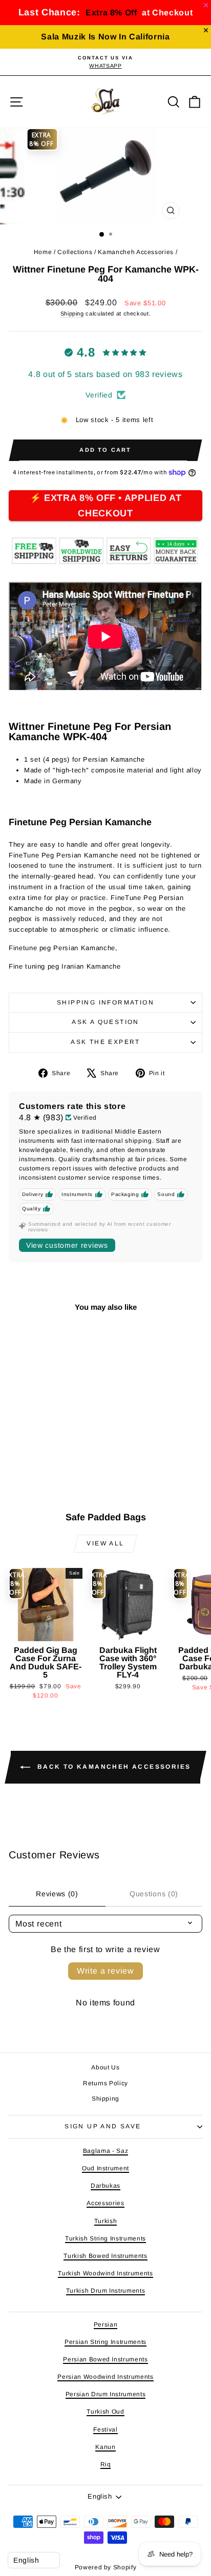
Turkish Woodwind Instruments (105, 2273)
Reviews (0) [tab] (57, 1894)
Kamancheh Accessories (136, 252)
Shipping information (105, 1002)
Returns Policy (105, 2083)
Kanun (105, 2447)
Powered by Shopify (106, 2567)
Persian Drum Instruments (106, 2394)
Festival (105, 2430)
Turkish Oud (105, 2412)
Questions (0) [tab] (154, 1894)
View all (105, 1543)
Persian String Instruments (105, 2342)
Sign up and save (103, 2126)
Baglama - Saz (105, 2151)
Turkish (106, 2221)
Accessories (105, 2203)
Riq (106, 2464)
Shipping (72, 313)
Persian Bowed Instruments (105, 2359)
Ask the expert (105, 1042)
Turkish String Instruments (105, 2238)
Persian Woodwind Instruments (105, 2377)
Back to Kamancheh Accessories (112, 1767)
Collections (75, 252)
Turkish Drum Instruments (106, 2291)
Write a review (105, 1971)
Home (43, 252)
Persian (106, 2324)
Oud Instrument (105, 2168)
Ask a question (105, 1022)
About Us (105, 2067)
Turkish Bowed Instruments (105, 2256)
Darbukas (105, 2186)
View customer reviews (67, 1245)
